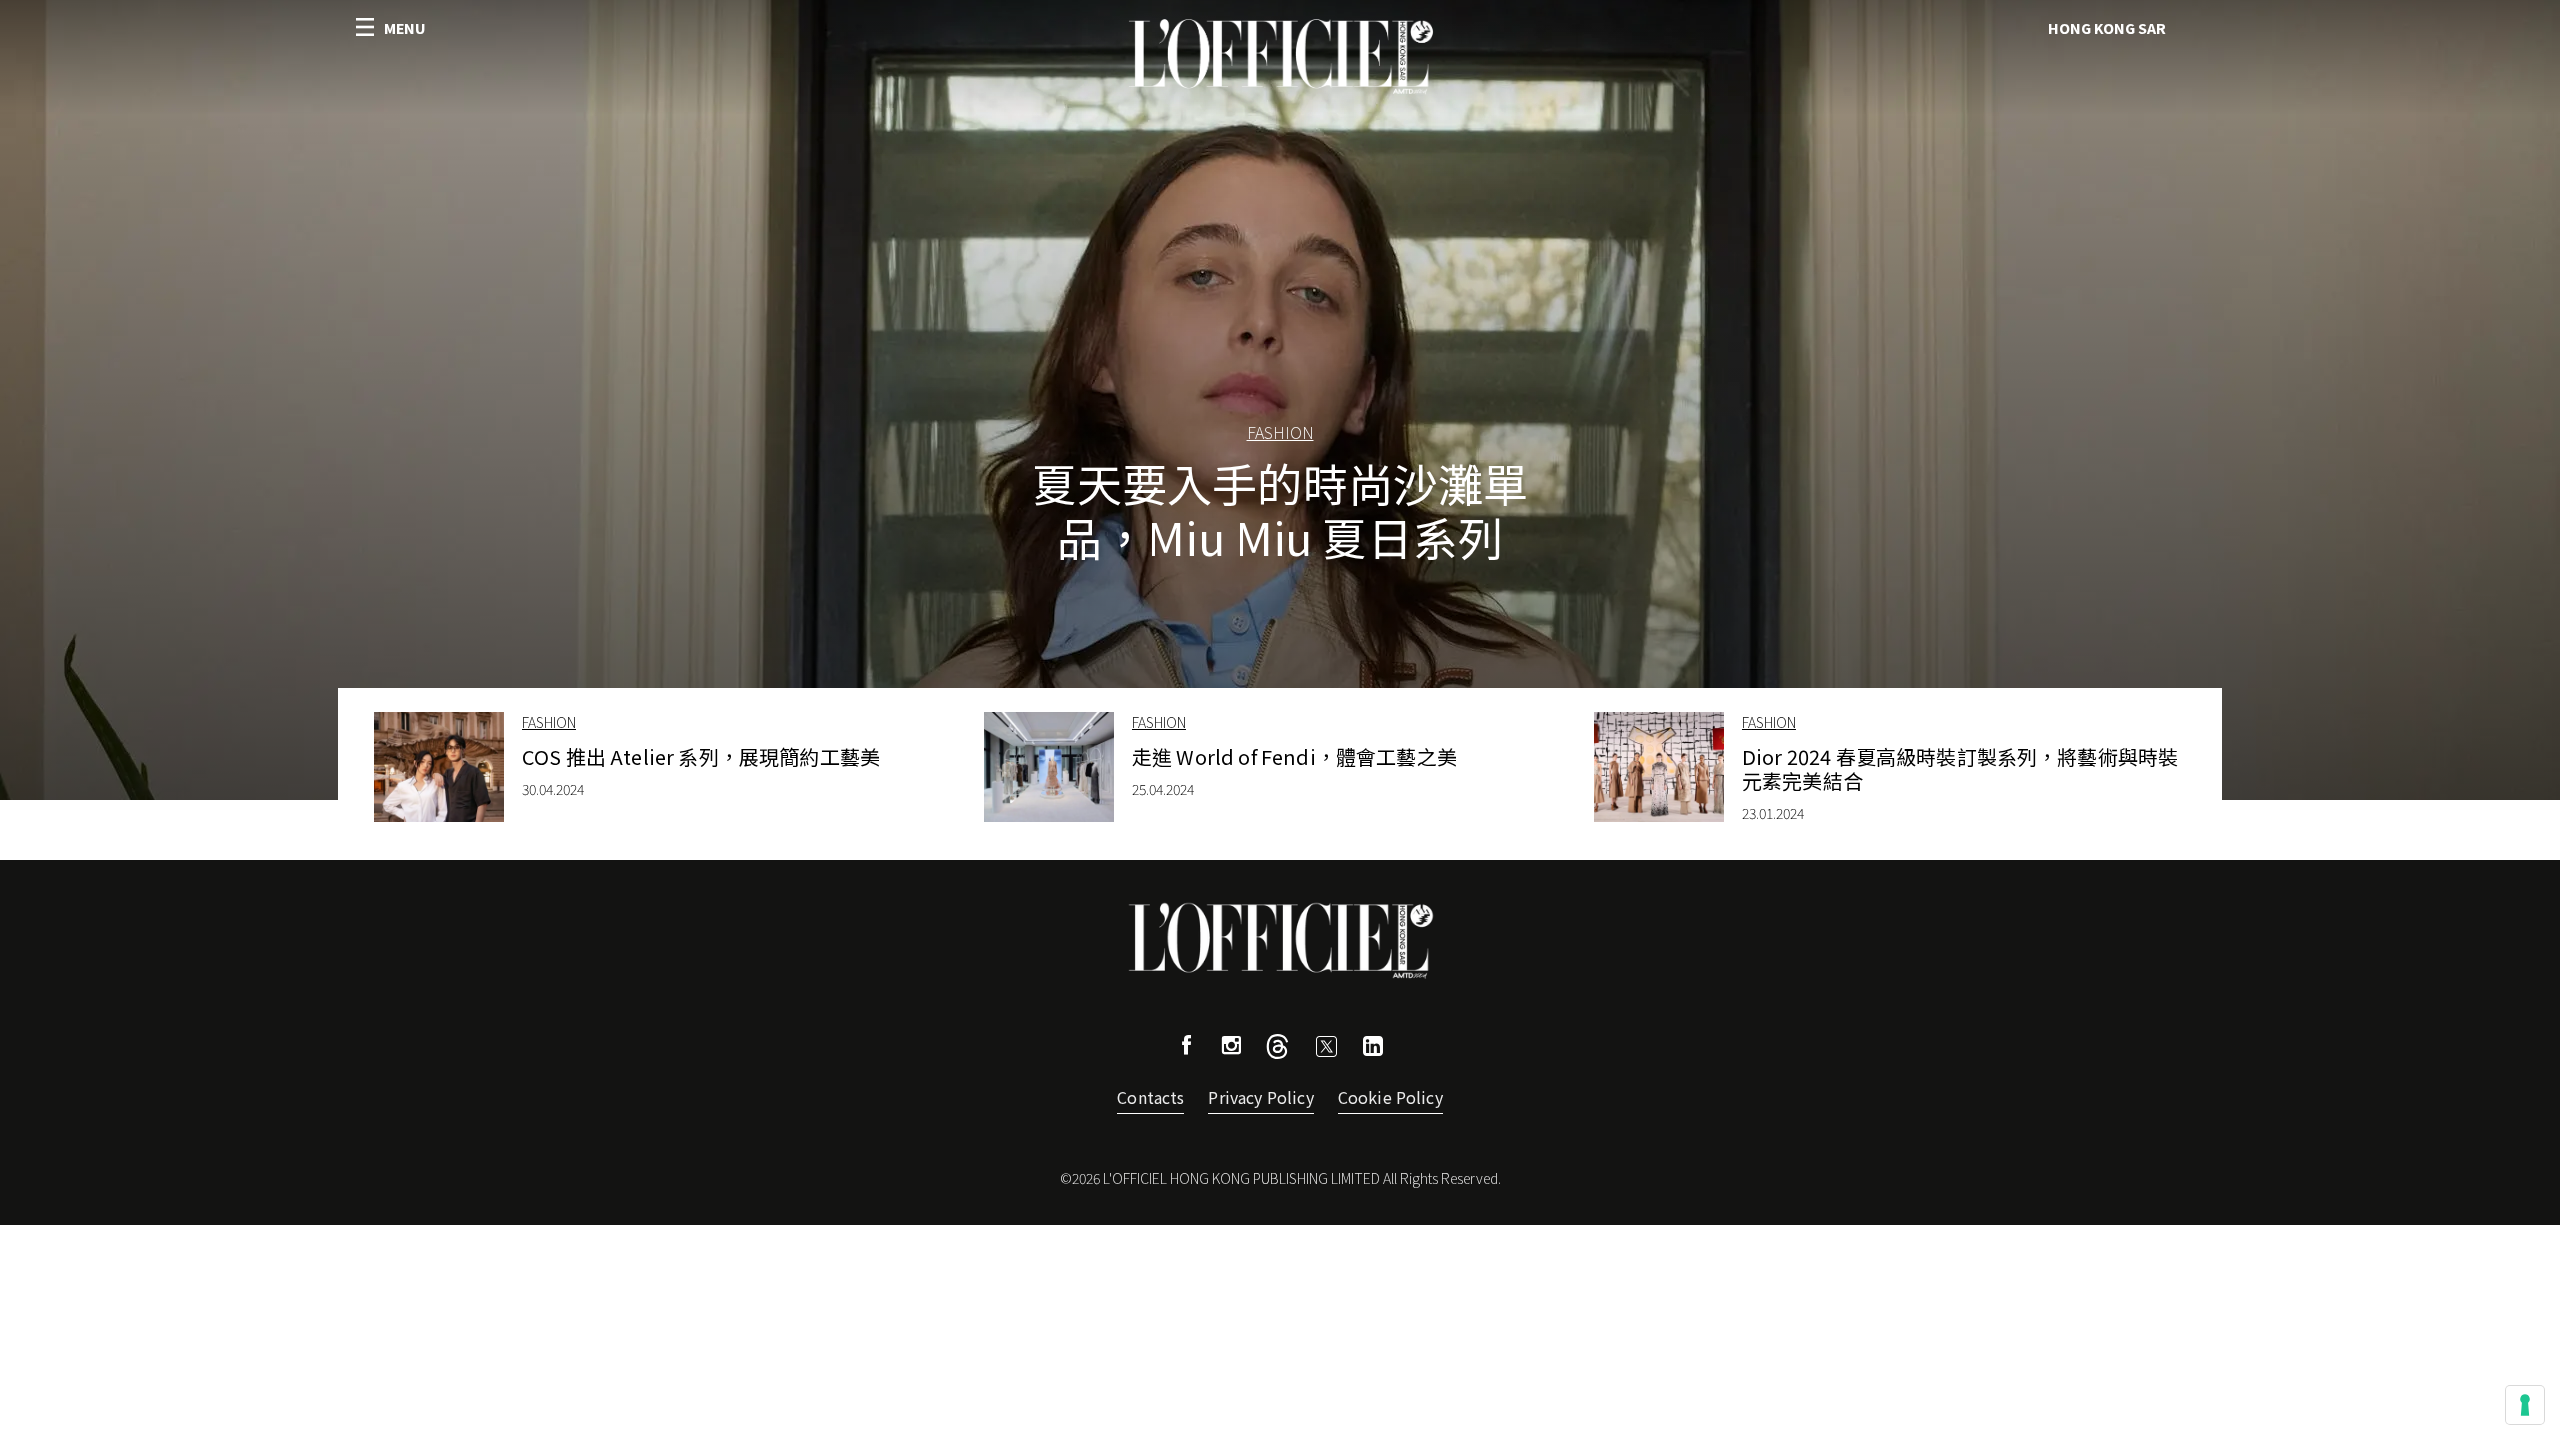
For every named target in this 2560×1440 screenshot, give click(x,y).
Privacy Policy (1260, 1097)
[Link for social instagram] (1231, 1047)
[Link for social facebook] (1187, 1047)
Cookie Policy (1390, 1097)
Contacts (1150, 1097)
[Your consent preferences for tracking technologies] (2525, 1405)
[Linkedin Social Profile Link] (1373, 1048)
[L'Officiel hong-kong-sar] (1280, 57)
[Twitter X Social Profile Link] (1277, 1051)
